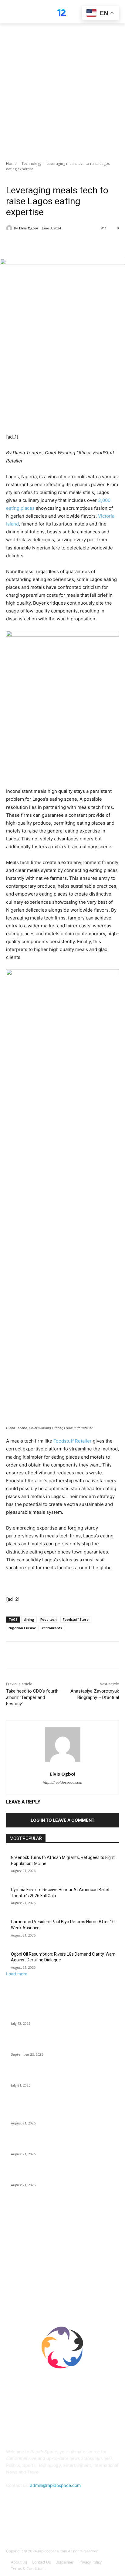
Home (11, 164)
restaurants (52, 1628)
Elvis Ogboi (28, 228)
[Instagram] (78, 2530)
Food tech (49, 1619)
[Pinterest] (59, 244)
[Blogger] (33, 2530)
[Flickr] (62, 2530)
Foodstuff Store (76, 1619)
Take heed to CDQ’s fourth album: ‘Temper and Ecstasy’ (32, 1697)
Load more (17, 1974)
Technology (32, 164)
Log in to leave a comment (62, 1820)
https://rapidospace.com (62, 1783)
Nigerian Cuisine (22, 1628)
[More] (87, 244)
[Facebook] (31, 244)
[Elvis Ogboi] (10, 228)
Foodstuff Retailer (73, 1441)
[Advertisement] (62, 89)
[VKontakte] (92, 2530)
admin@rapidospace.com (55, 2485)
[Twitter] (45, 244)
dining (29, 1619)
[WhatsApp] (73, 244)
